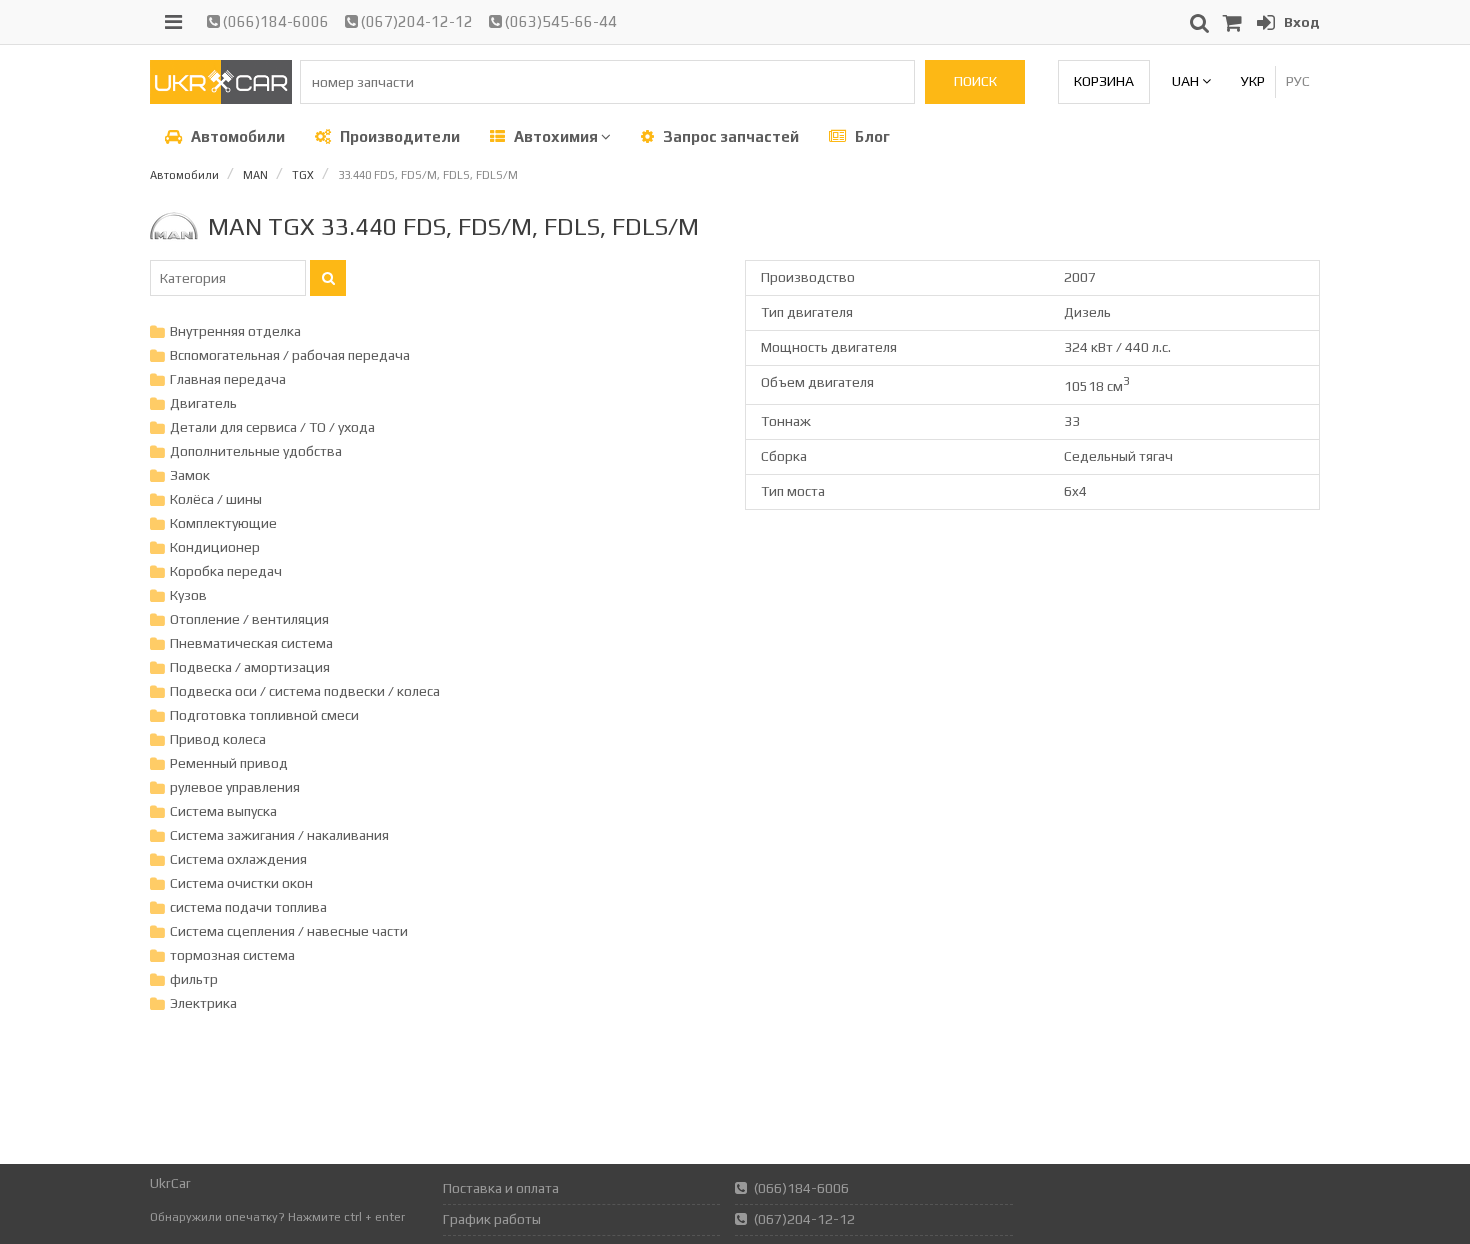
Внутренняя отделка (235, 331)
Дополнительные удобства (256, 451)
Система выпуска (223, 811)
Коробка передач (226, 571)
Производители (398, 136)
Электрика (203, 1003)
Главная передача (228, 379)
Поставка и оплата (501, 1188)
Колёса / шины (216, 499)
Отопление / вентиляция (249, 619)
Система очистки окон (241, 883)
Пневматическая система (251, 643)
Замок (190, 475)
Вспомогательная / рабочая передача (290, 355)
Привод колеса (218, 739)
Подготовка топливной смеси (264, 715)
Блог (871, 136)
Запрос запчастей (729, 136)
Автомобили (236, 136)
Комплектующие (223, 523)
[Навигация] (173, 22)
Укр (1253, 81)
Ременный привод (229, 763)
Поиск (975, 81)
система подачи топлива (248, 907)
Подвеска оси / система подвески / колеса (305, 691)
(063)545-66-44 (559, 21)
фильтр (194, 979)
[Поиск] (328, 278)
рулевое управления (235, 787)
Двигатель (203, 403)
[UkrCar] (221, 99)
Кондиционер (215, 547)
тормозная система (232, 955)
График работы (492, 1219)
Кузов (188, 595)
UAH (1187, 81)
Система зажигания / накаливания (279, 835)
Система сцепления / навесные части (289, 931)
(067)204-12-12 (415, 21)
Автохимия (556, 136)
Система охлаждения (238, 859)
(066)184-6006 (274, 21)
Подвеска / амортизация (250, 667)
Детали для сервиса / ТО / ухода (272, 427)
